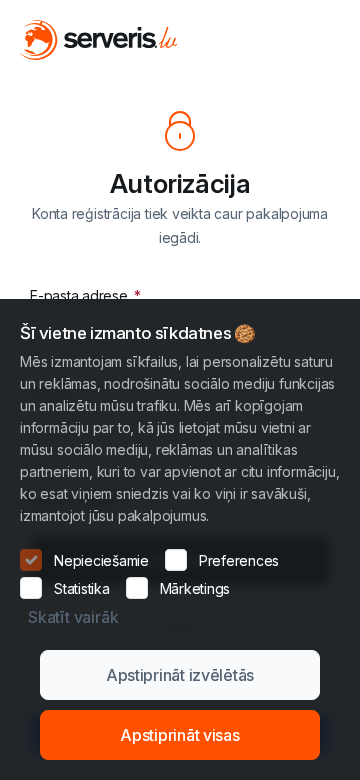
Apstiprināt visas (179, 735)
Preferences (239, 561)
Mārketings (195, 589)
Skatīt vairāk (73, 617)
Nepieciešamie (101, 561)
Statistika (82, 589)
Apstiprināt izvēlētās (180, 675)
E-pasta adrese (80, 295)
